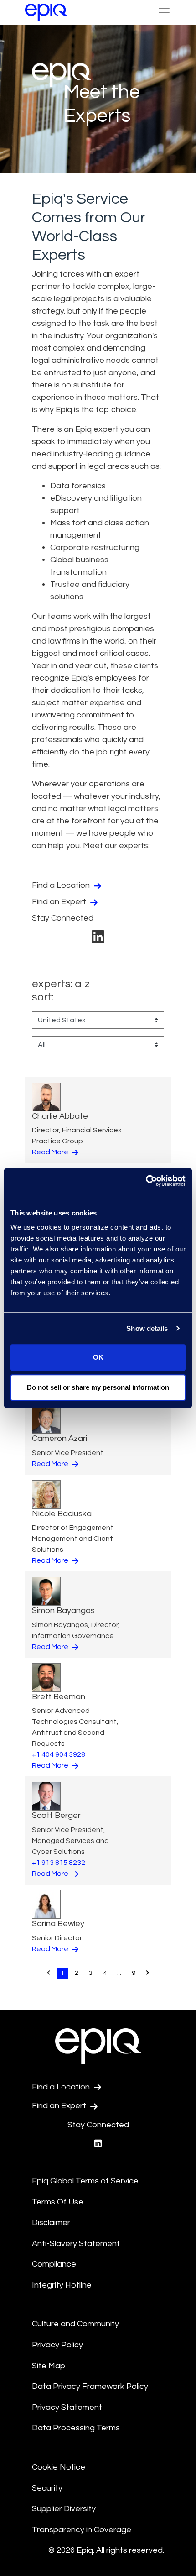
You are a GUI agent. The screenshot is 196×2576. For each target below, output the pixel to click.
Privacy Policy (57, 2345)
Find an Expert (60, 902)
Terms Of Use (58, 2202)
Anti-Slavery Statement (76, 2244)
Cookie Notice (59, 2467)
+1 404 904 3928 (59, 1754)
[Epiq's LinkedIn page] (98, 940)
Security (47, 2488)
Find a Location (62, 885)
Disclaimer (51, 2223)
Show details (147, 1328)
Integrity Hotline (62, 2285)
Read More (51, 1152)
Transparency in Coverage (82, 2530)
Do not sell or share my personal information (98, 1387)
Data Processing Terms (76, 2428)
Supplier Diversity (64, 2509)
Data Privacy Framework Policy (90, 2386)
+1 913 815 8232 (59, 1863)
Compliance (54, 2264)
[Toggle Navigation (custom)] (164, 12)
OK (98, 1357)
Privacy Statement (67, 2407)
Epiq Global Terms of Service (85, 2181)
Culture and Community (75, 2324)
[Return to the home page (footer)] (46, 12)
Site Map (49, 2366)
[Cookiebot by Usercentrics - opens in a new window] (146, 1181)
